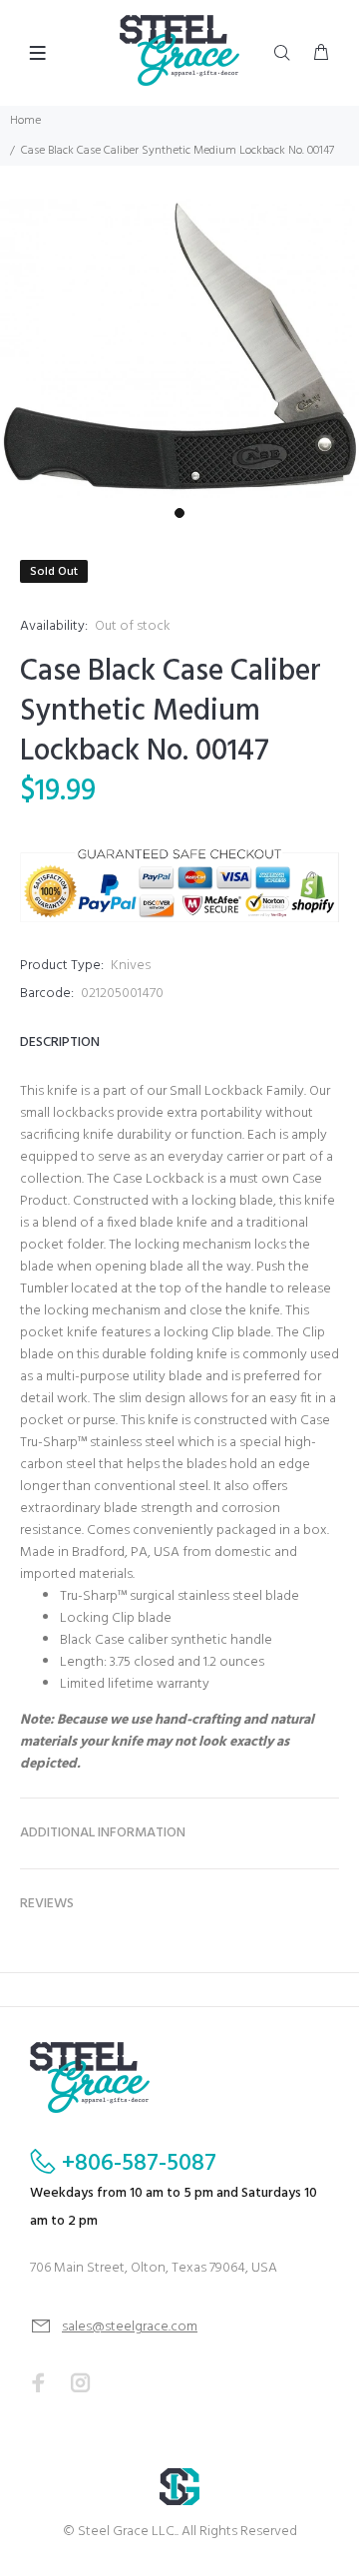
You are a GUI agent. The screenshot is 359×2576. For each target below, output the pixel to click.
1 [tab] (179, 513)
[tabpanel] (179, 348)
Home (25, 121)
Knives (131, 966)
